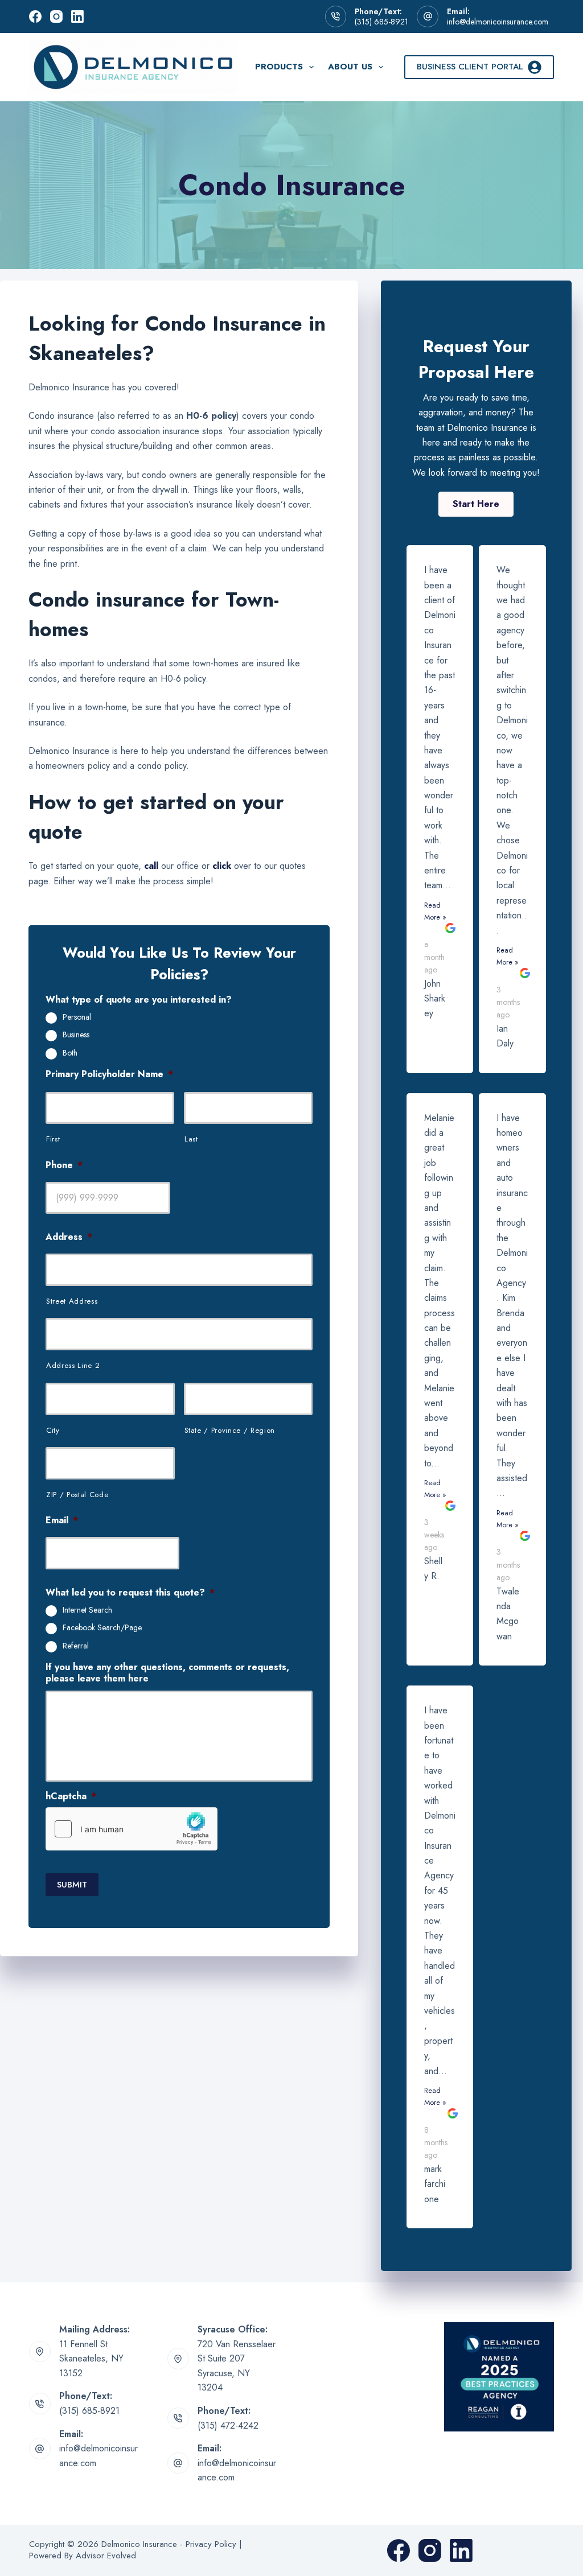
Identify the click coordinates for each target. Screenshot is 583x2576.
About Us (350, 67)
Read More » (435, 911)
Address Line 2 (73, 1365)
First (53, 1139)
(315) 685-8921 (381, 22)
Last (191, 1139)
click (222, 866)
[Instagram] (56, 17)
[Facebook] (35, 17)
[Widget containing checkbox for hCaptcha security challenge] (132, 1829)
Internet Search (87, 1610)
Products (279, 67)
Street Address (72, 1301)
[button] (476, 504)
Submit (72, 1885)
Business (76, 1035)
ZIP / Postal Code (77, 1495)
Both (70, 1053)
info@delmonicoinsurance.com (498, 22)
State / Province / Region (230, 1430)
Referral (76, 1646)
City (53, 1430)
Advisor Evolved (106, 2556)
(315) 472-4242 (228, 2425)
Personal (77, 1017)
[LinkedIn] (77, 17)
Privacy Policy (211, 2544)
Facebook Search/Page (102, 1628)
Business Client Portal (470, 67)
